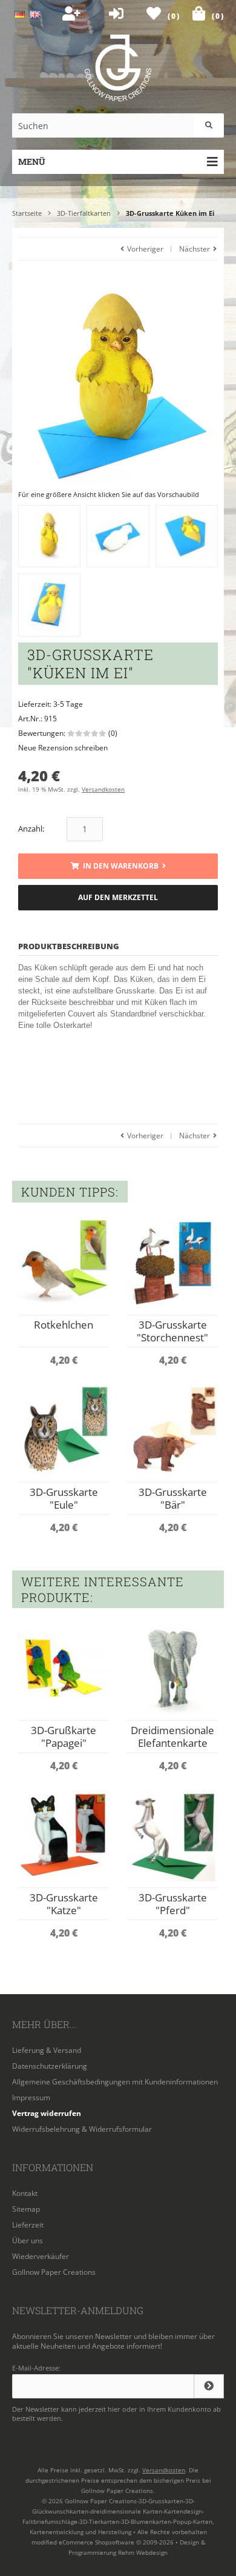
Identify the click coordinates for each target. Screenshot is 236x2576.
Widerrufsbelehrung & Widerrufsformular (82, 2129)
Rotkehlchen (64, 1325)
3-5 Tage (68, 704)
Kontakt (25, 2193)
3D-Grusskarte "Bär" (173, 1498)
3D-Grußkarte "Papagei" (64, 1737)
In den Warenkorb (118, 866)
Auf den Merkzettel (118, 897)
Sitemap (26, 2209)
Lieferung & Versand (47, 2050)
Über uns (28, 2241)
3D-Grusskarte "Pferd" (173, 1904)
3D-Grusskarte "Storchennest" (172, 1331)
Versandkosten (103, 789)
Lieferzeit (28, 2225)
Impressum (31, 2097)
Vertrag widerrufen (47, 2113)
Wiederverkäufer (41, 2256)
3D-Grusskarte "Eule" (64, 1498)
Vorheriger (144, 249)
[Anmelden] (209, 2386)
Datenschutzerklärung (50, 2066)
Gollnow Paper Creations (54, 2272)
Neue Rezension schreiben (63, 748)
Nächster (195, 249)
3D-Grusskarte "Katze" (64, 1904)
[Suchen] (209, 125)
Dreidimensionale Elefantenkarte (172, 1737)
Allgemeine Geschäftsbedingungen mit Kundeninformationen (115, 2082)
